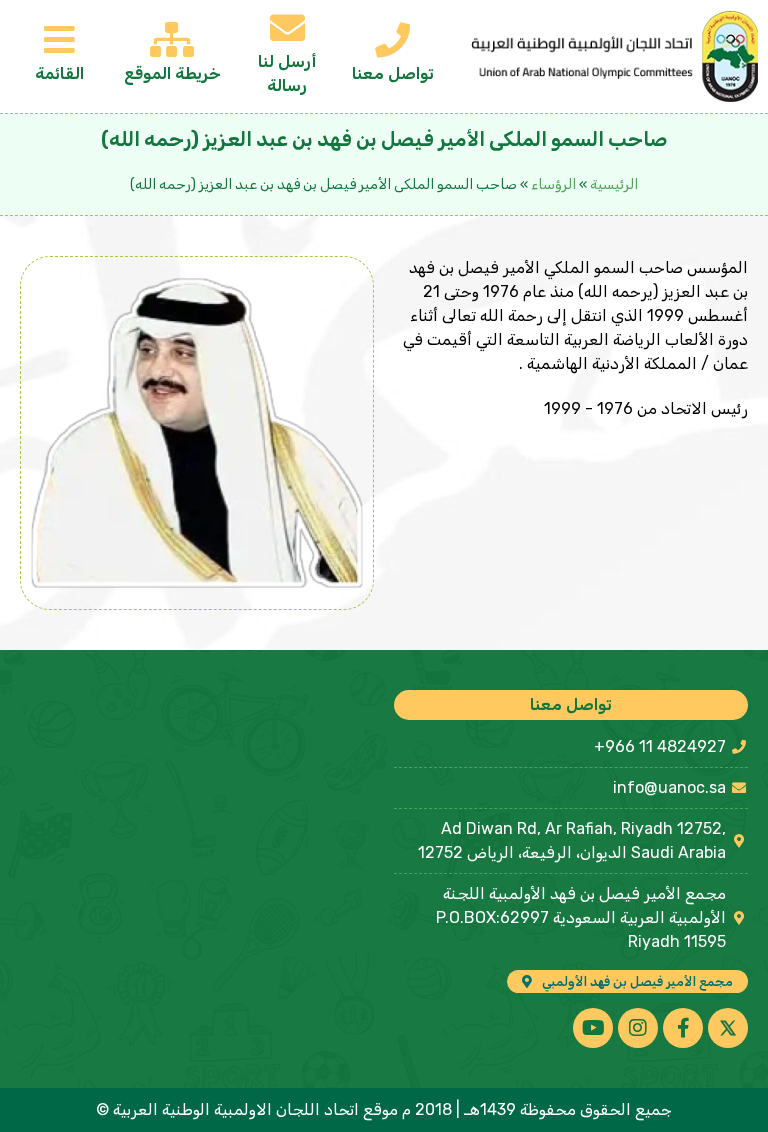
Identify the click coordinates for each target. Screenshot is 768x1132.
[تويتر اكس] (728, 1028)
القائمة (59, 73)
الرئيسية (614, 184)
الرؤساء (553, 184)
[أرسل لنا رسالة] (287, 27)
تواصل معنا (393, 73)
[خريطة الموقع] (172, 39)
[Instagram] (638, 1028)
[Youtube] (593, 1028)
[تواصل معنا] (392, 39)
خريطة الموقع (172, 73)
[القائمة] (59, 39)
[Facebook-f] (683, 1028)
